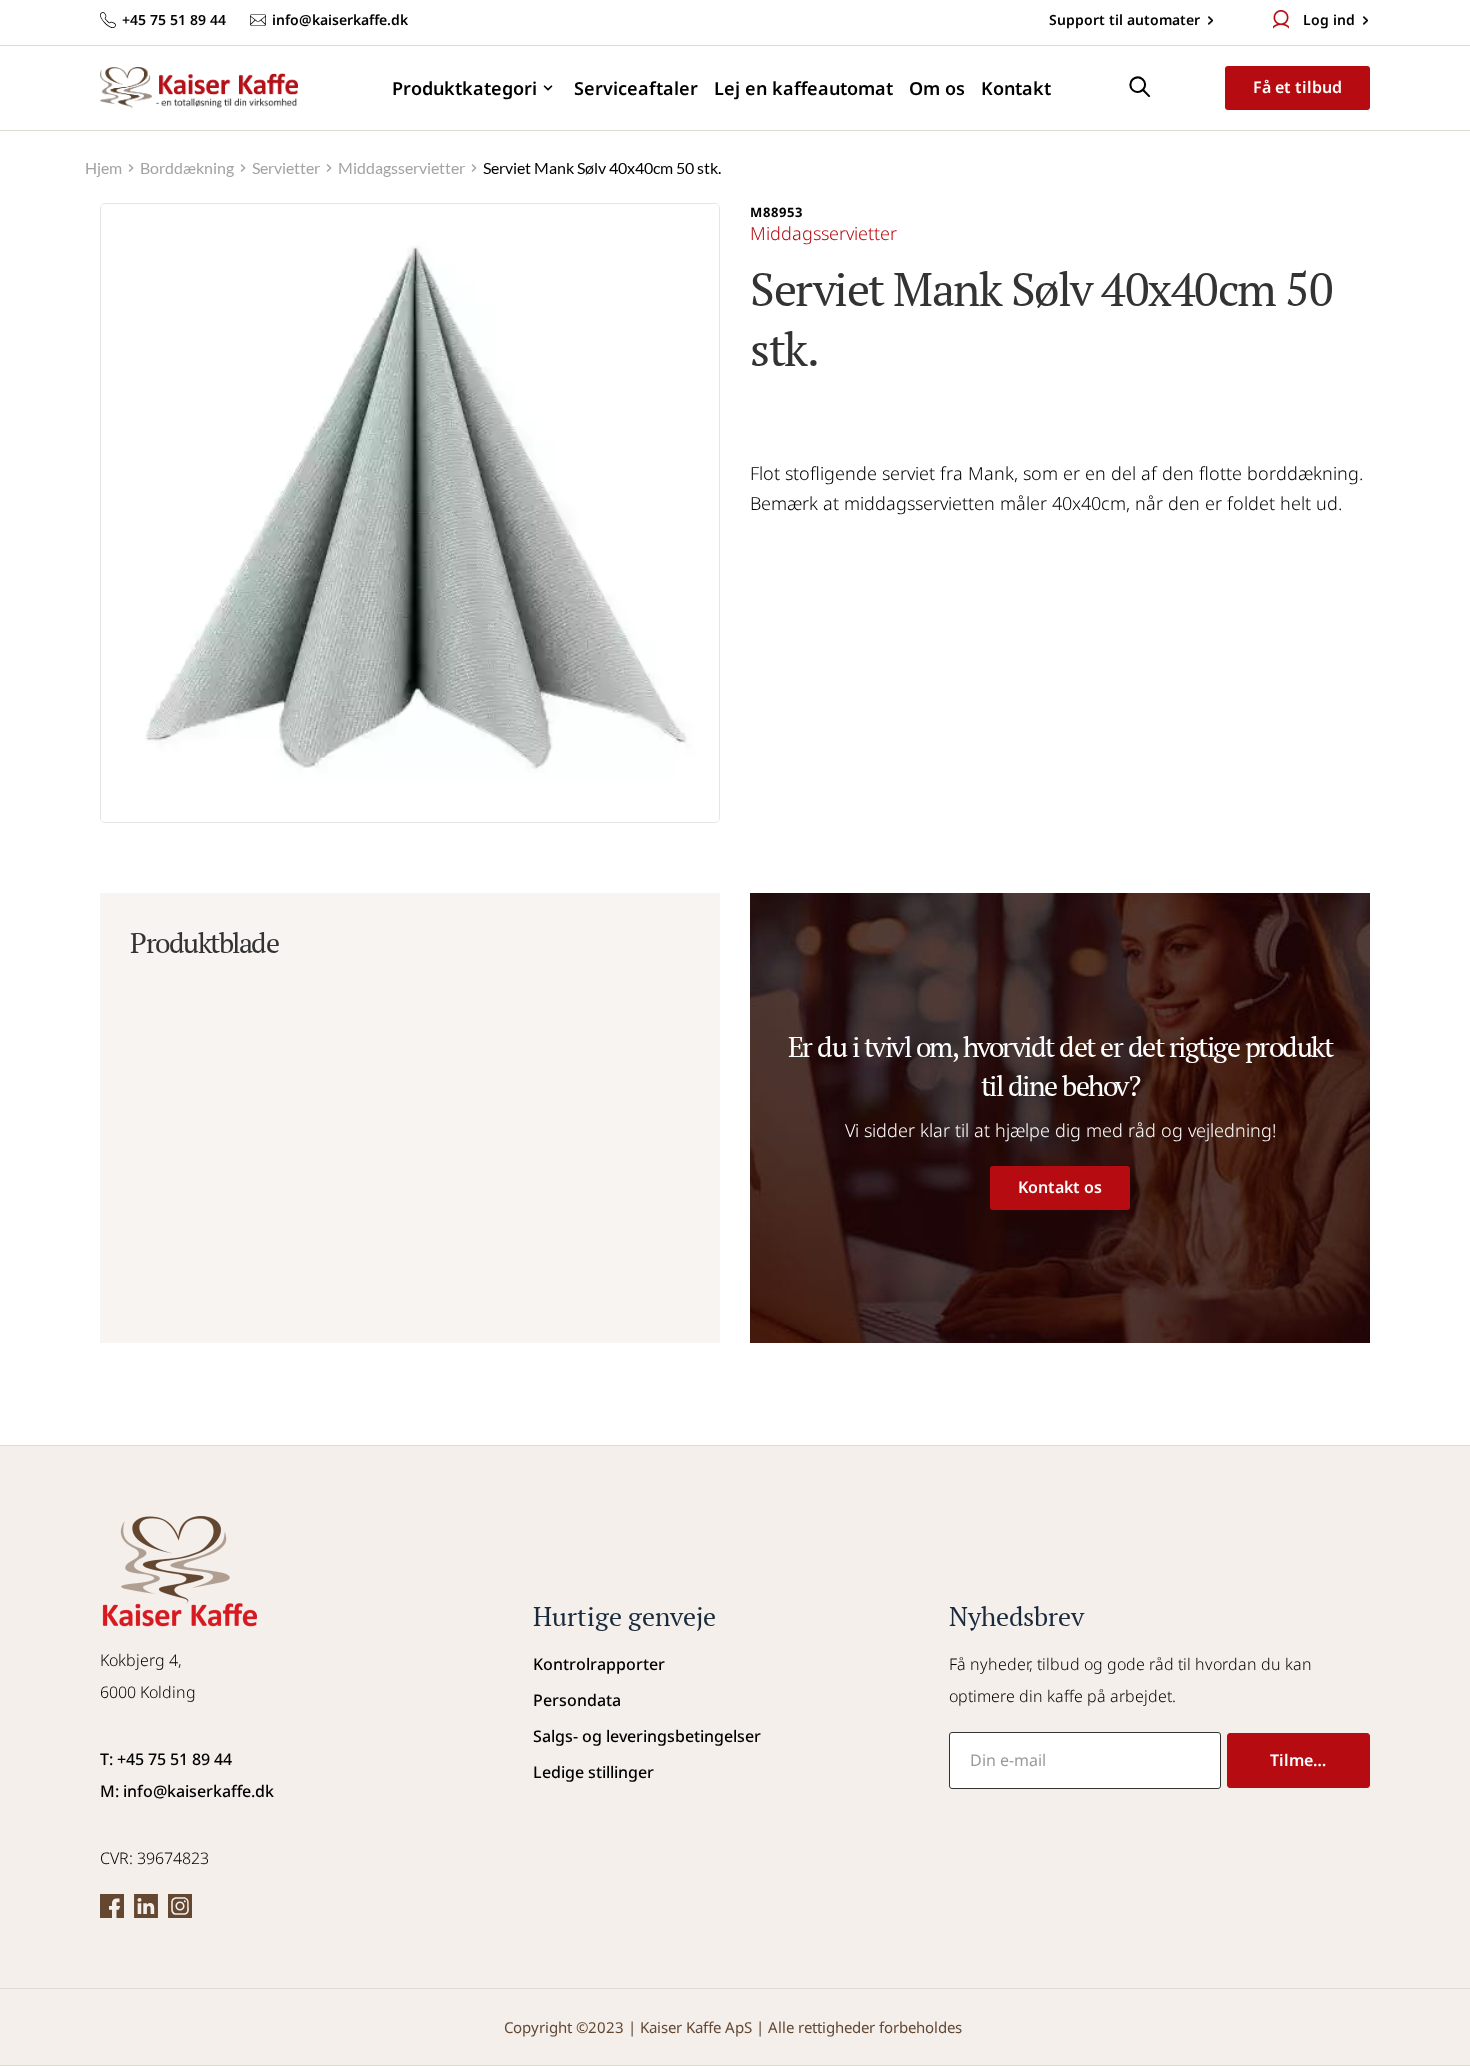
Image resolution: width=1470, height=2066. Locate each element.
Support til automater (1122, 19)
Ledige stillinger (593, 1772)
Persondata (577, 1700)
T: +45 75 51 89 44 (166, 1759)
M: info (126, 1791)
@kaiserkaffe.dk (213, 1791)
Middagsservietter (823, 233)
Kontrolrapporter (599, 1664)
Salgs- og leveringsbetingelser (647, 1736)
